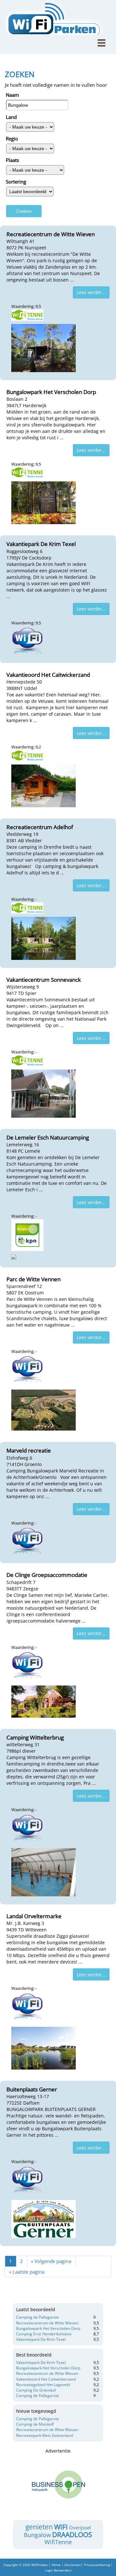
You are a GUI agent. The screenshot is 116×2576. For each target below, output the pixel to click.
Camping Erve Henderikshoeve (44, 2334)
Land (11, 117)
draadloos (72, 2535)
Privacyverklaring (97, 2565)
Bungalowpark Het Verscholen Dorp (48, 2328)
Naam (12, 95)
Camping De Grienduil (36, 2390)
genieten (39, 2527)
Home (56, 2565)
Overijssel (80, 2527)
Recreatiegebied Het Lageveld (43, 2385)
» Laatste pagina (27, 2272)
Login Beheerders (58, 2570)
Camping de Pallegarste (38, 2317)
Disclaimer (73, 2565)
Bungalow (37, 2535)
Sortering (16, 182)
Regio (12, 139)
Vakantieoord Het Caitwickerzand (46, 2379)
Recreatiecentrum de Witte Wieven (47, 2323)
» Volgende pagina (51, 2261)
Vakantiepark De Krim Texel (41, 2339)
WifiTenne (58, 2542)
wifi (61, 2527)
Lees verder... (91, 292)
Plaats (12, 160)
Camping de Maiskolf (35, 2424)
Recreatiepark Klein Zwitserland (44, 2435)
